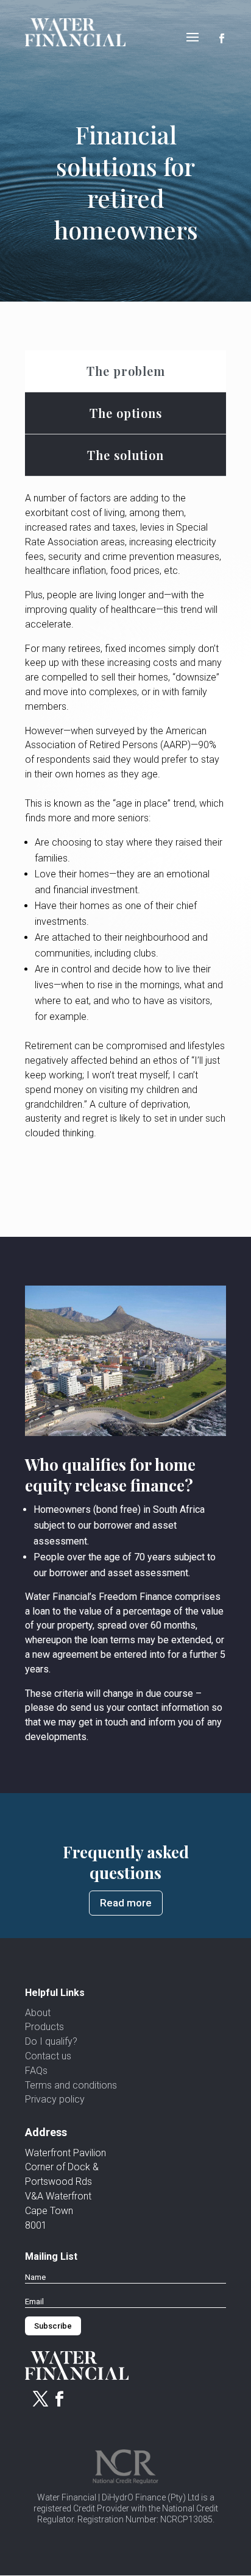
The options (126, 413)
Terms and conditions (71, 2085)
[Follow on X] (32, 2399)
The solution (125, 455)
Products (44, 2027)
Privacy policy (55, 2099)
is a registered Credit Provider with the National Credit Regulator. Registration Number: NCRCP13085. (126, 2508)
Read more (126, 1903)
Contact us (48, 2056)
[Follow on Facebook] (219, 38)
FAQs (36, 2071)
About (38, 2013)
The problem (126, 371)
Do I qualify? (51, 2041)
